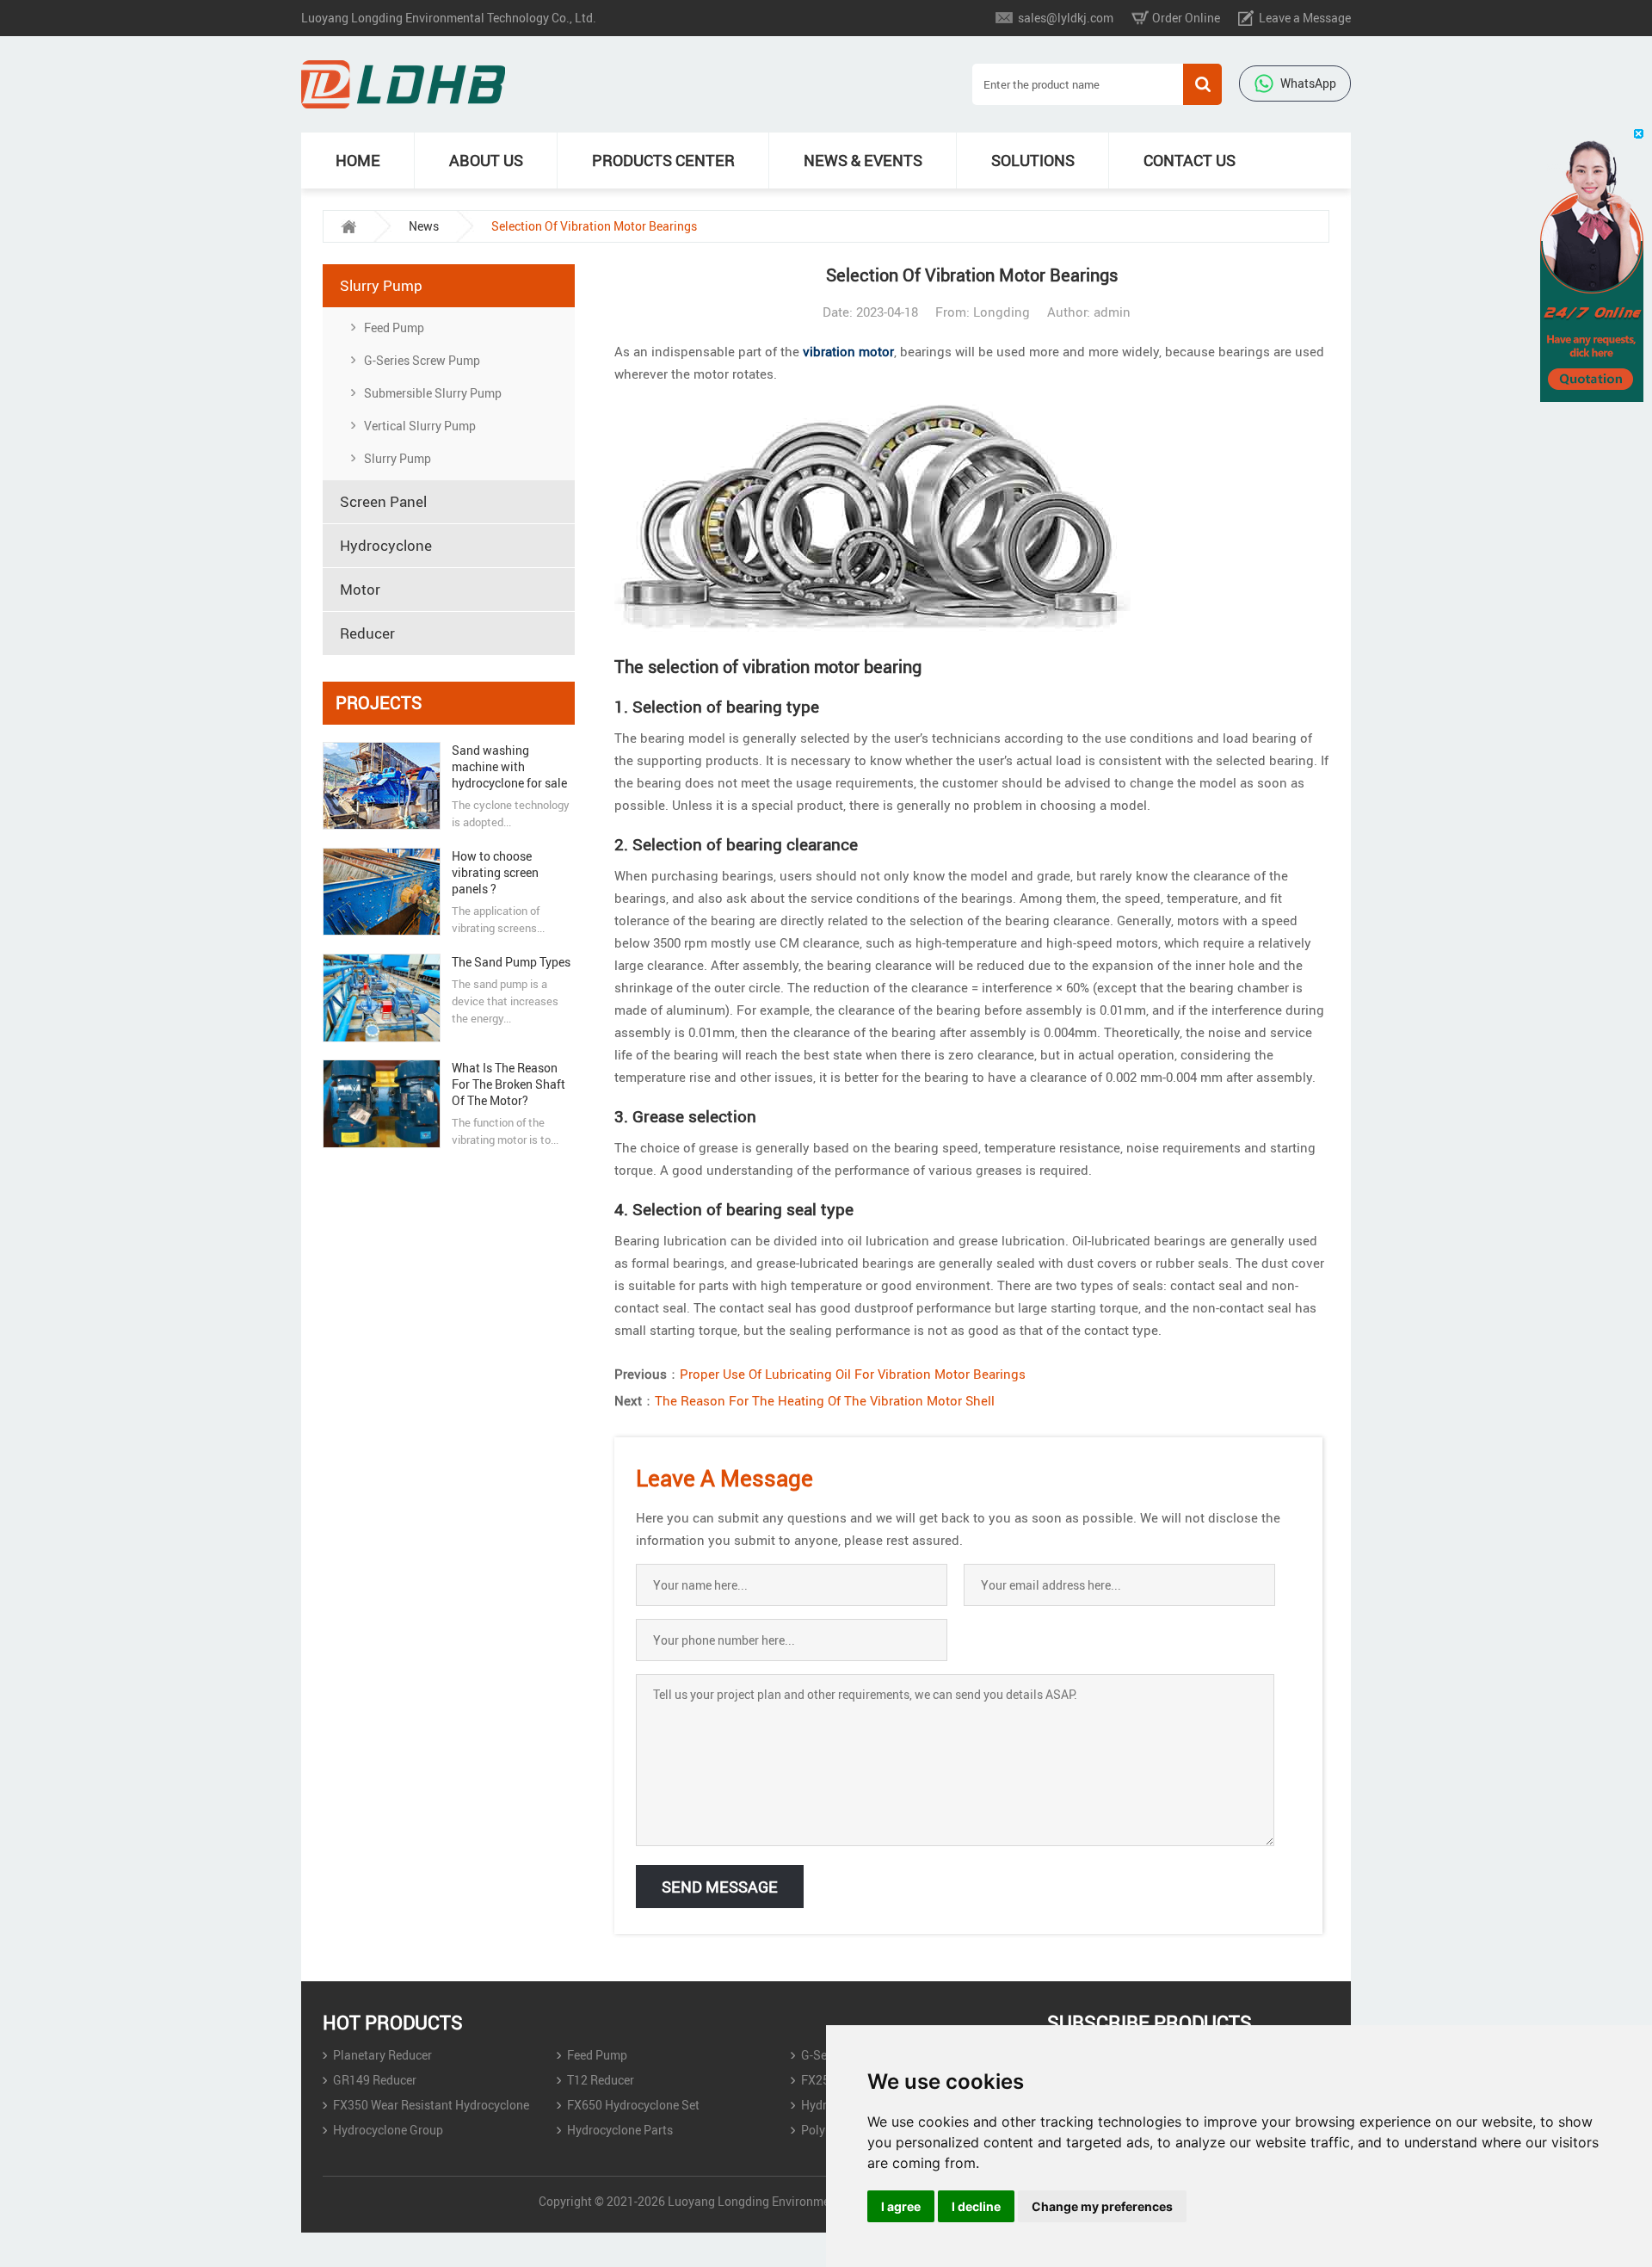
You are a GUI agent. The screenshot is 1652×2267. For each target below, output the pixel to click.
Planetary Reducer (382, 2055)
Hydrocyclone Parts (620, 2130)
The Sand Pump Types (511, 962)
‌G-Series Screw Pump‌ (422, 360)
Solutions (1033, 160)
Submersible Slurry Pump (433, 393)
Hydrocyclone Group (388, 2130)
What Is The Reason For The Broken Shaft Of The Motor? (509, 1084)
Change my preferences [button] (1102, 2206)
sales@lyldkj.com (1066, 18)
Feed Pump (394, 327)
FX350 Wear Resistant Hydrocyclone (431, 2105)
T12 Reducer (601, 2080)
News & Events (863, 160)
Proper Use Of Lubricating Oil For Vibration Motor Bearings (853, 1374)
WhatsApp (1308, 83)
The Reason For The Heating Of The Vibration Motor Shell (825, 1400)
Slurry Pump (398, 458)
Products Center (663, 160)
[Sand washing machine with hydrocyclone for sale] (381, 786)
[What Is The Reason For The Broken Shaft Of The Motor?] (381, 1104)
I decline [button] (976, 2206)
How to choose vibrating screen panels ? (495, 872)
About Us (486, 160)
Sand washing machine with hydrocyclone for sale (509, 766)
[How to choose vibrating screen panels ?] (381, 892)
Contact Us (1190, 160)
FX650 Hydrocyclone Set (633, 2105)
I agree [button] (901, 2206)
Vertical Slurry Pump (420, 426)
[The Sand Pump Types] (381, 998)
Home (358, 160)
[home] (348, 226)
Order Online (1186, 18)
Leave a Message (1305, 18)
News (424, 226)
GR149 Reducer (375, 2080)
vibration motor (848, 351)
